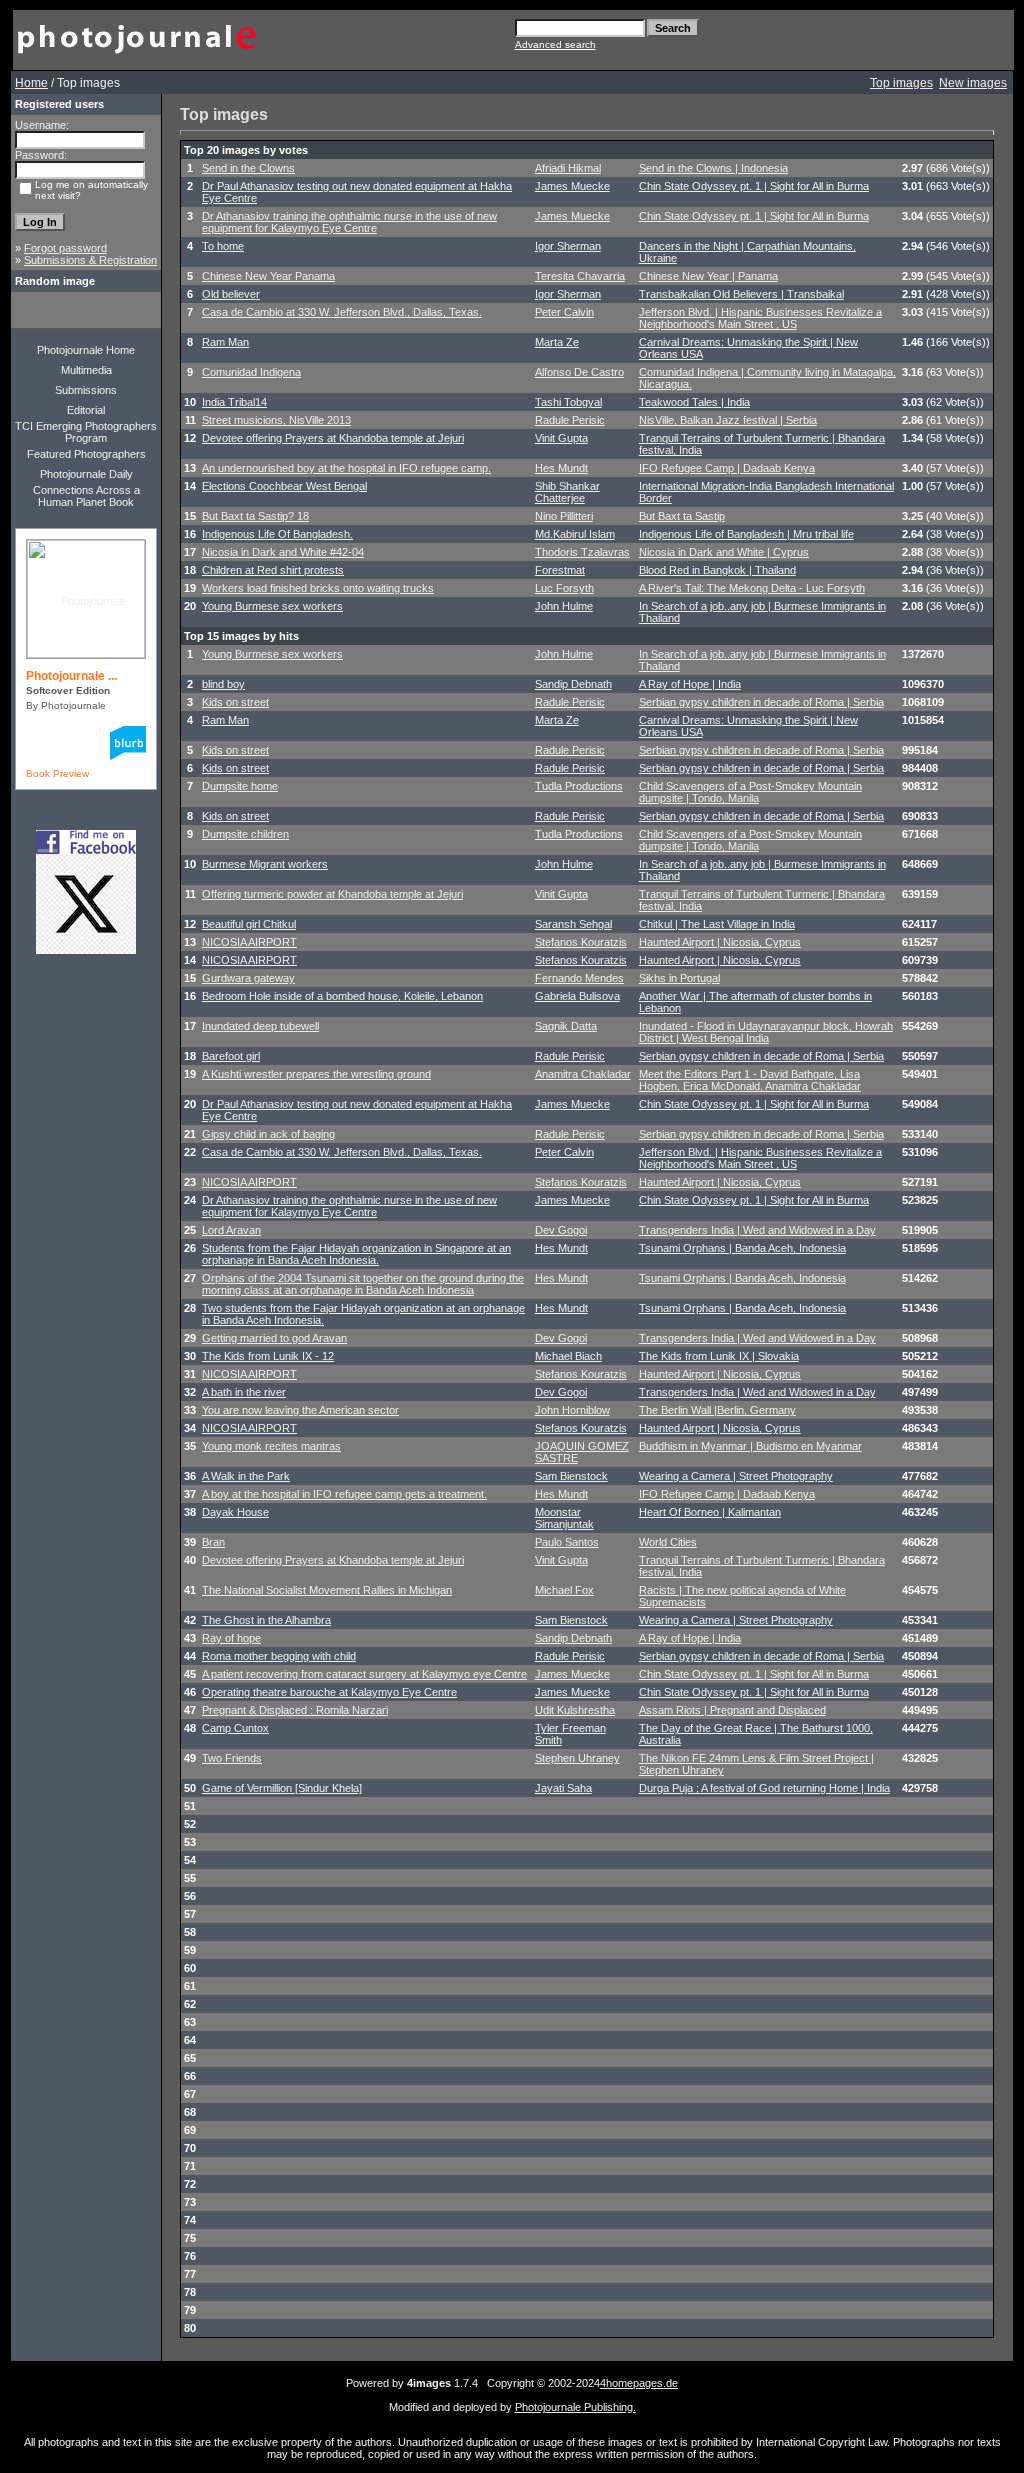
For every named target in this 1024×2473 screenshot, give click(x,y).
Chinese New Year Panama (268, 276)
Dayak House (235, 1512)
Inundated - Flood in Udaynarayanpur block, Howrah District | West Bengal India (766, 1032)
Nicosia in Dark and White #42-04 (283, 552)
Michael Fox (564, 1590)
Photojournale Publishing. (575, 2407)
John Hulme (564, 606)
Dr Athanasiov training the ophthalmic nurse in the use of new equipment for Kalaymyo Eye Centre (349, 222)
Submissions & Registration (90, 260)
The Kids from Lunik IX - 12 (268, 1356)
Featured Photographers (86, 454)
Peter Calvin (564, 312)
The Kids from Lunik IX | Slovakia (719, 1356)
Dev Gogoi (561, 1230)
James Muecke (572, 186)
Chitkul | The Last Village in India (717, 924)
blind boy (223, 684)
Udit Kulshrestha (575, 1710)
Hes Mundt (561, 468)
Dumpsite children (245, 834)
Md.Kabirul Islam (575, 534)
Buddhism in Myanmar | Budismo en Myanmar (750, 1446)
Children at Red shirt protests (273, 570)
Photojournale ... (71, 676)
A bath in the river (244, 1392)
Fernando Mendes (579, 978)
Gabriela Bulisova (577, 996)
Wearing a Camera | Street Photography (736, 1476)
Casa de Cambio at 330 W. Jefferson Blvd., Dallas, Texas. (342, 312)
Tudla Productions (579, 786)
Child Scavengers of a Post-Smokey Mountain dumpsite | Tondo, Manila (750, 792)
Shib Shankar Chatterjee (567, 492)
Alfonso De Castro (579, 372)
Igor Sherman (568, 246)
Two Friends (232, 1758)
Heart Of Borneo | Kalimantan (710, 1512)
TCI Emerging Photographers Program (86, 432)
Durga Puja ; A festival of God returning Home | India (764, 1788)
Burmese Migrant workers (265, 864)
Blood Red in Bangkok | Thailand (717, 570)
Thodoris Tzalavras (582, 552)
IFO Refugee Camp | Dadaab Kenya (727, 468)
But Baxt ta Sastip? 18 (255, 516)
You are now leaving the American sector (300, 1410)
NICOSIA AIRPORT (249, 942)
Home (31, 83)
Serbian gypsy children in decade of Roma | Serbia (761, 702)
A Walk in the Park (246, 1476)
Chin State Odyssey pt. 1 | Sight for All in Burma (754, 186)
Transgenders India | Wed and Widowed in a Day (757, 1230)
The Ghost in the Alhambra (266, 1620)
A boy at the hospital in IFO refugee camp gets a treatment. (344, 1494)
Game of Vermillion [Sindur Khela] (282, 1788)
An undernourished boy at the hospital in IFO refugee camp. (346, 468)
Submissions (86, 390)
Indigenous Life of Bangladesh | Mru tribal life (746, 534)
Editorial (86, 410)
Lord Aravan (231, 1230)
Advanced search (555, 44)
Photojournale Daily (86, 474)
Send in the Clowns (248, 168)
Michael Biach (568, 1356)
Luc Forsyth (564, 588)
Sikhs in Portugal (679, 978)
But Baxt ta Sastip (682, 516)
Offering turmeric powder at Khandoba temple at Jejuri (332, 894)
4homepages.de (639, 2383)
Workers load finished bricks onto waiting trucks (318, 588)
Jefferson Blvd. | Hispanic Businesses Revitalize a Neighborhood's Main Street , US (760, 318)
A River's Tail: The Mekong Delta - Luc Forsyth (752, 588)
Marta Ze (557, 342)
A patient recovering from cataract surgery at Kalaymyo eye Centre (364, 1674)
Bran (213, 1542)
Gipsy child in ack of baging (268, 1134)
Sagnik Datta (566, 1026)
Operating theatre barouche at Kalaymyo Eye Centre (329, 1692)
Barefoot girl (231, 1056)
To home (223, 246)
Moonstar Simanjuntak (564, 1518)
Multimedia (86, 370)
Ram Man (225, 342)
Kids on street (235, 702)
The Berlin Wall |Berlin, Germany (717, 1410)
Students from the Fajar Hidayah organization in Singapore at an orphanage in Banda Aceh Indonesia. (356, 1254)
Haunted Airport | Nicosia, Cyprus (720, 942)
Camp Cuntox (235, 1728)
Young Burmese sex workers (272, 606)
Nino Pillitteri (564, 516)
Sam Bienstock (571, 1476)
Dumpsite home (240, 786)
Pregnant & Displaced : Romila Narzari (295, 1710)
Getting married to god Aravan (274, 1338)
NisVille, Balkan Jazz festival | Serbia (728, 420)
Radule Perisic (570, 420)
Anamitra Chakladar (583, 1074)
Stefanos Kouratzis (581, 942)
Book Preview (57, 773)
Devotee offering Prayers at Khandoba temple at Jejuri (333, 438)
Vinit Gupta (561, 438)
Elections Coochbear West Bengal (284, 486)
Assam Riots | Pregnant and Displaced (732, 1710)
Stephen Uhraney (577, 1758)
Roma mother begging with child (279, 1656)
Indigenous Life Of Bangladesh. (277, 534)
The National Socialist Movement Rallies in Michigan (327, 1590)
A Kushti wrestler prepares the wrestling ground (316, 1074)
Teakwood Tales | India (694, 402)
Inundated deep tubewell (260, 1026)
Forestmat (560, 570)
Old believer (231, 294)
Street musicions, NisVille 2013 (276, 420)
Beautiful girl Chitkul (249, 924)
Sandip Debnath (573, 684)
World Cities (668, 1542)
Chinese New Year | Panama (708, 276)
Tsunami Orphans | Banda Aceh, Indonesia (742, 1248)
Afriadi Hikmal (568, 168)
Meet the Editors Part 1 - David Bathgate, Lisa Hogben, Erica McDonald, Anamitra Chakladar (750, 1080)
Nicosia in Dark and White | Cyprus (724, 552)
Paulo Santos (567, 1542)
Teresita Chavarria (580, 276)
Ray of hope (231, 1638)
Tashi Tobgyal (568, 402)
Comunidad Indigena (251, 372)
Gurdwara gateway (248, 978)
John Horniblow (572, 1410)
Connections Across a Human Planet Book (86, 496)
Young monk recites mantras (271, 1446)
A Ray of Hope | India (690, 684)
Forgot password (65, 248)
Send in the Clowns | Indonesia (713, 168)
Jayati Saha (563, 1788)
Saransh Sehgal (573, 924)
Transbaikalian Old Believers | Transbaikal (741, 294)
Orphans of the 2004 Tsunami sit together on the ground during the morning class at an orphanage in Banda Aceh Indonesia (363, 1284)
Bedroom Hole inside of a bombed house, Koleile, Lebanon (342, 996)
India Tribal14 (234, 402)
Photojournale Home (86, 350)
